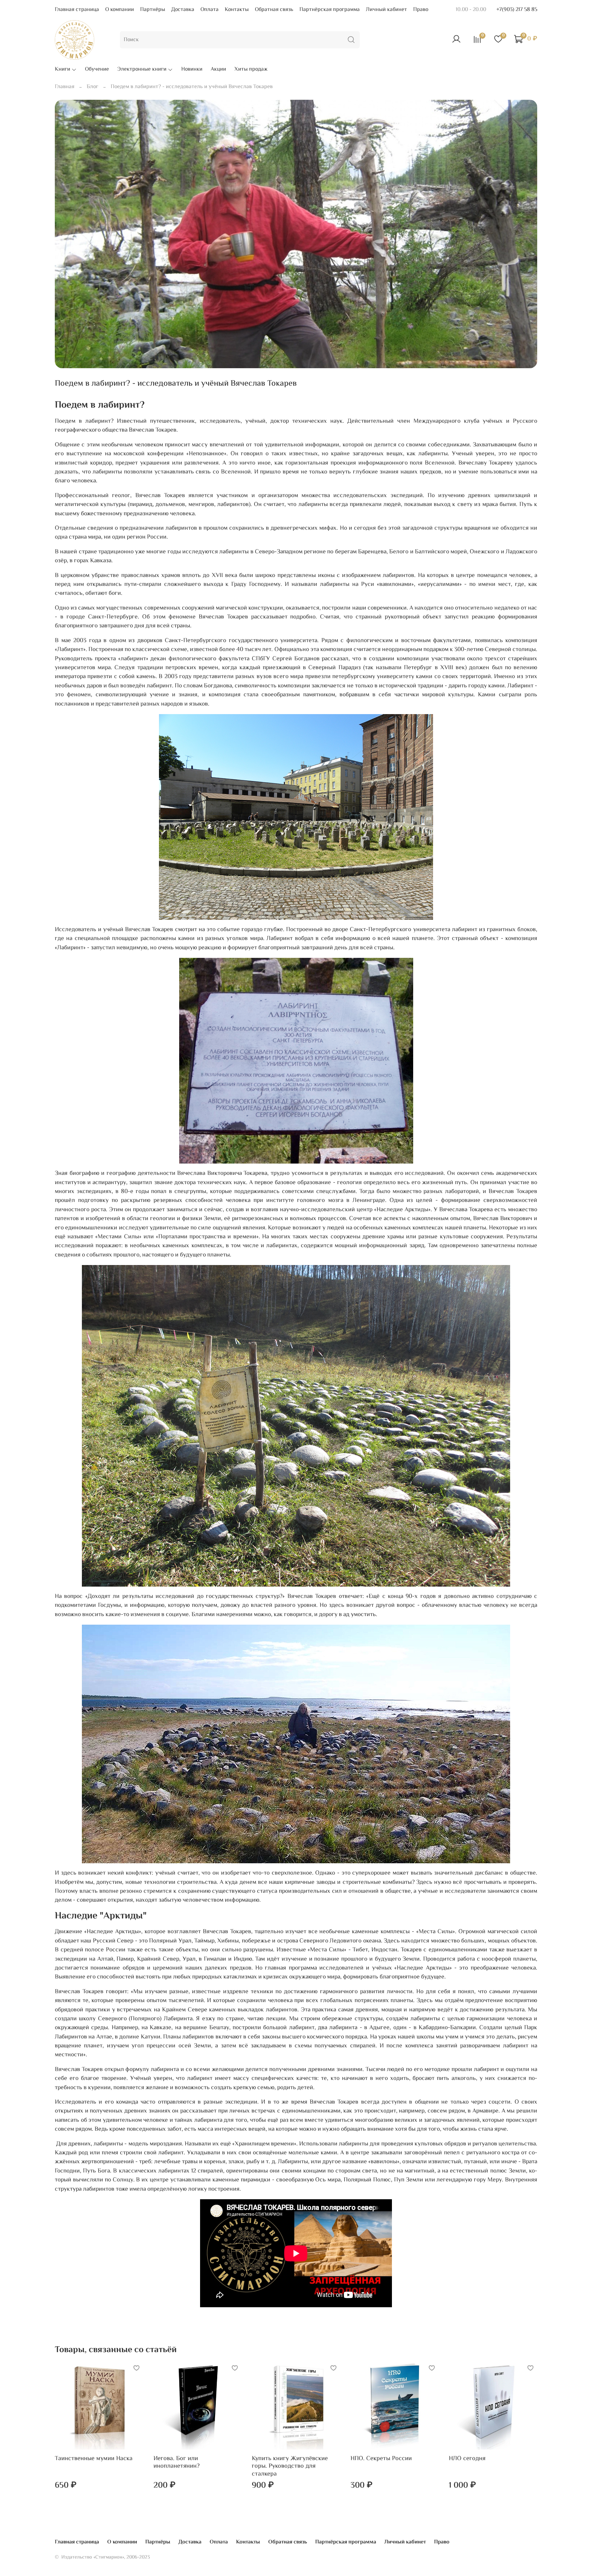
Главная (65, 87)
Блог (92, 87)
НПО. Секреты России (381, 2458)
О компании (120, 10)
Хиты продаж (251, 70)
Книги (63, 70)
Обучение (97, 70)
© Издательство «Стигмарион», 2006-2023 (102, 2557)
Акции (218, 70)
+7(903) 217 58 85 (517, 10)
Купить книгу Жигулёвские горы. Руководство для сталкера (290, 2466)
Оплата (209, 10)
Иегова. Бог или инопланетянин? (177, 2462)
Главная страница (77, 10)
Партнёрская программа (330, 10)
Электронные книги (142, 70)
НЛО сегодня (467, 2458)
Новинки (192, 70)
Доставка (183, 10)
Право (421, 10)
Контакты (237, 10)
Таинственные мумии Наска (94, 2458)
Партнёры (153, 10)
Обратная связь (274, 10)
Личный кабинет (386, 10)
